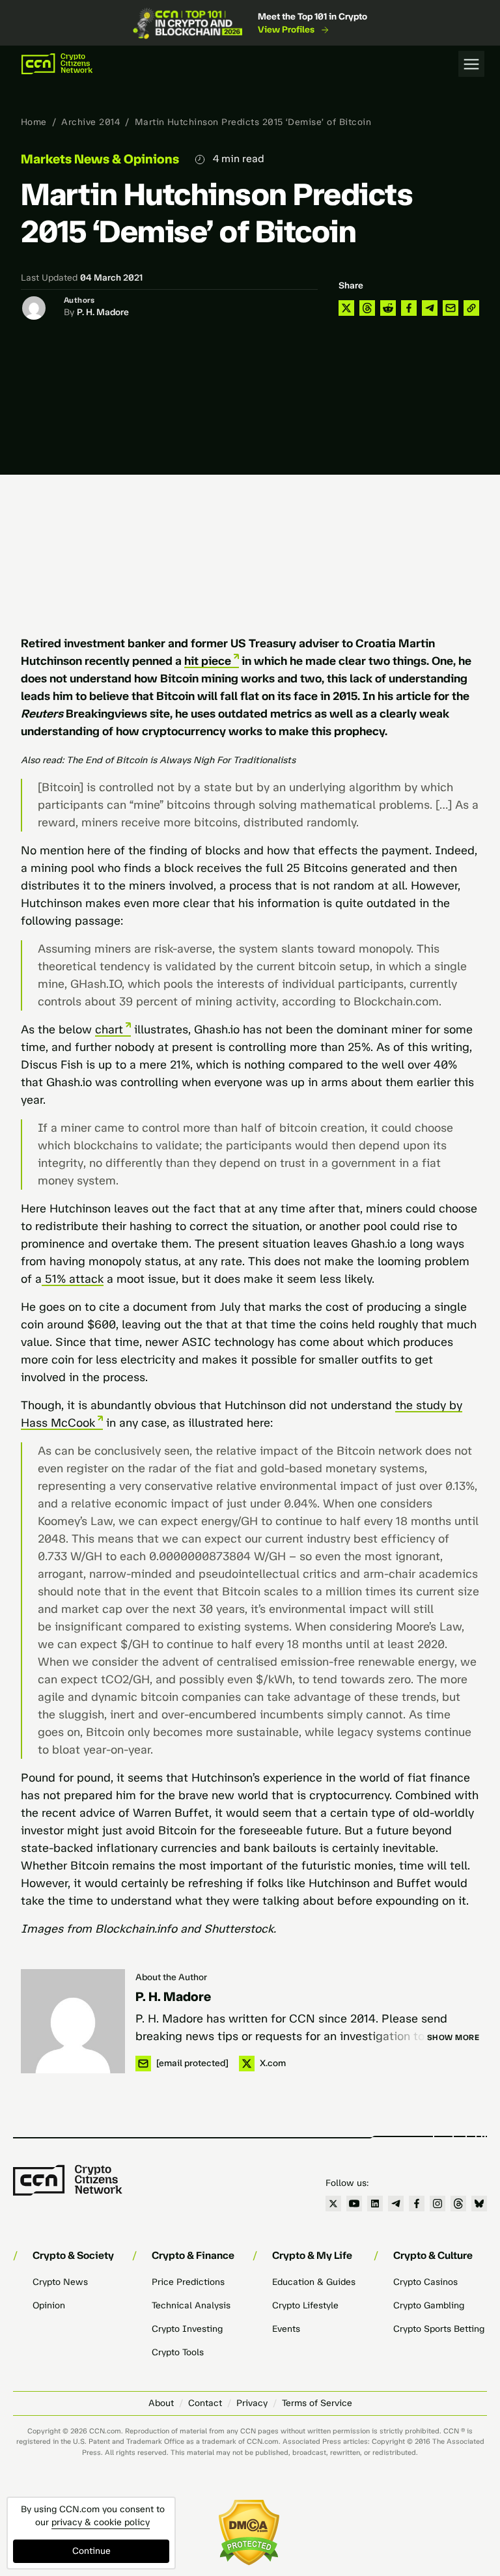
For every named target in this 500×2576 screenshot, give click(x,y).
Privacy (252, 2403)
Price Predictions (188, 2282)
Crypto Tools (178, 2352)
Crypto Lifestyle (305, 2305)
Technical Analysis (191, 2305)
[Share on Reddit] (388, 308)
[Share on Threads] (367, 308)
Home (34, 122)
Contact (205, 2403)
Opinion (49, 2305)
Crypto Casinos (425, 2282)
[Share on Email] (451, 308)
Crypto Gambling (429, 2305)
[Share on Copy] (471, 308)
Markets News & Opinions (100, 159)
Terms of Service (317, 2403)
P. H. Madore (103, 312)
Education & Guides (314, 2282)
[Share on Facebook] (409, 308)
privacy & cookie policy (101, 2522)
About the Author (171, 1977)
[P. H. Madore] (73, 2021)
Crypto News (60, 2282)
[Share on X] (346, 308)
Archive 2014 (90, 122)
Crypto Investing (187, 2329)
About (161, 2403)
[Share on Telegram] (430, 308)
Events (286, 2329)
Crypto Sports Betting (439, 2329)
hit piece (208, 661)
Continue (91, 2551)
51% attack (73, 1279)
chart (109, 1029)
